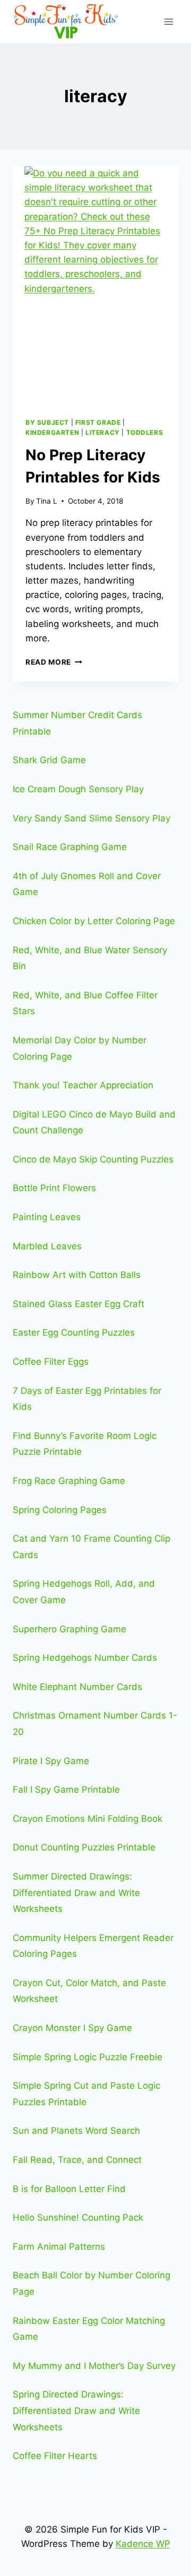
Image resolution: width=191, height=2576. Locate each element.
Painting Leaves (47, 1217)
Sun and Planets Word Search (76, 2131)
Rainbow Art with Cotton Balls (77, 1275)
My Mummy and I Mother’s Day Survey (94, 2366)
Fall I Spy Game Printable (66, 1790)
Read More (54, 662)
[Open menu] (168, 21)
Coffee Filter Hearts (55, 2456)
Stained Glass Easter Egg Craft (79, 1304)
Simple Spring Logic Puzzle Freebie (88, 2057)
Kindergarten (52, 432)
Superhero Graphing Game (70, 1629)
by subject (47, 422)
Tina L (47, 501)
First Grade (98, 422)
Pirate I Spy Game (51, 1761)
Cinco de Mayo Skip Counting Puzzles (93, 1159)
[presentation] (95, 285)
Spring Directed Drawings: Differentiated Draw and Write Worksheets (76, 2410)
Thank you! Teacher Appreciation (83, 1085)
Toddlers (145, 432)
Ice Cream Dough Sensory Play (78, 789)
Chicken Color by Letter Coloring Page (94, 921)
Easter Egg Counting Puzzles (74, 1332)
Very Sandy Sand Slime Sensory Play (92, 818)
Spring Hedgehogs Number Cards (85, 1658)
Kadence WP (143, 2544)
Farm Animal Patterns (59, 2247)
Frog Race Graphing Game (69, 1481)
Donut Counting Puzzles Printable (84, 1847)
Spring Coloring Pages (60, 1510)
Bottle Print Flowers (54, 1188)
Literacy (103, 432)
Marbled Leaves (47, 1246)
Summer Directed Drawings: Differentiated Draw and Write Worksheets (76, 1893)
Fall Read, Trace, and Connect (77, 2160)
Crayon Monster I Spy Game (72, 2028)
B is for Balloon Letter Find (69, 2189)
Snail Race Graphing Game (70, 847)
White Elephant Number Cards (77, 1687)
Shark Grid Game (49, 760)
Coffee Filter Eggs (51, 1362)
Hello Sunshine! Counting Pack (78, 2217)
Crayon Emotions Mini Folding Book (88, 1819)
